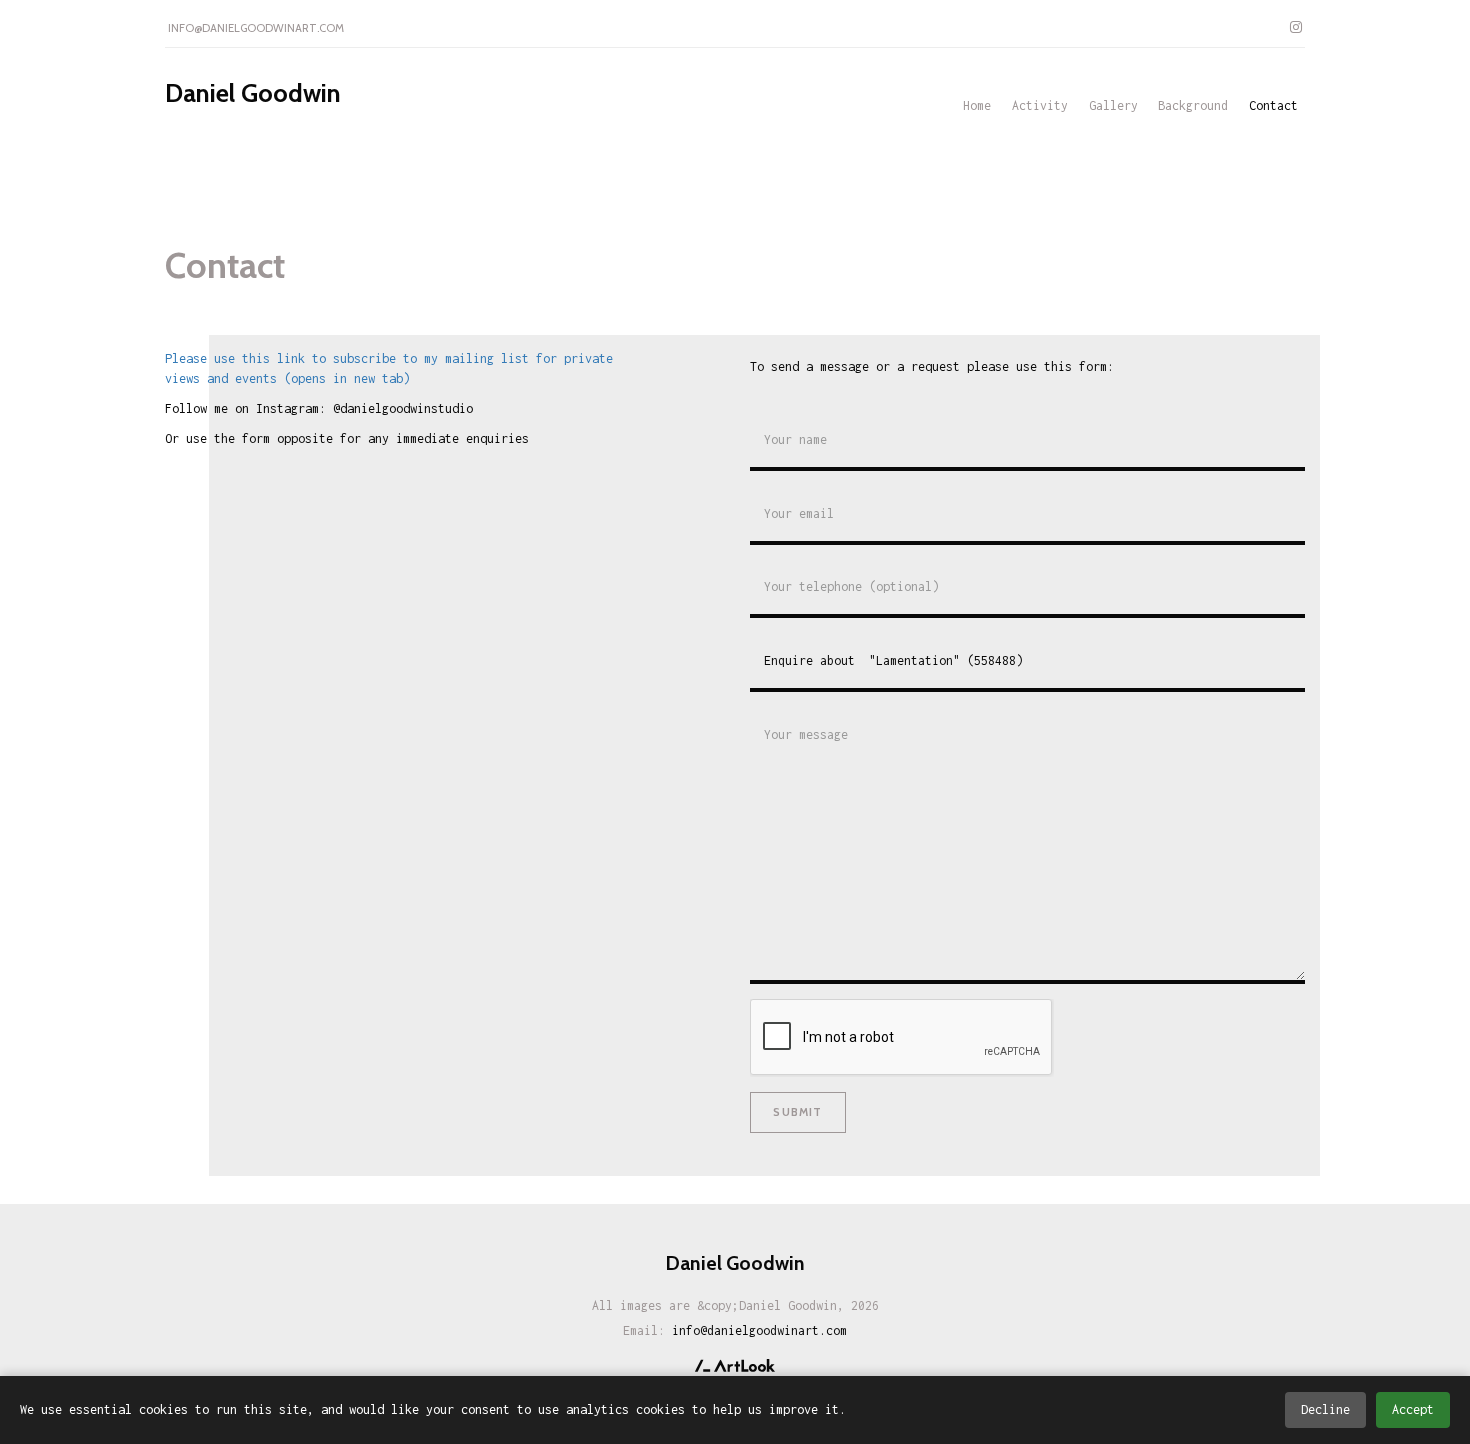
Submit (797, 1112)
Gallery (1113, 105)
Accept (1413, 1409)
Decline (1325, 1409)
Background (1193, 105)
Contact (1273, 105)
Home (977, 105)
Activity (1040, 105)
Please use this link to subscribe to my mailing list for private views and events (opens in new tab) (389, 368)
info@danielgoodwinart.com (256, 28)
